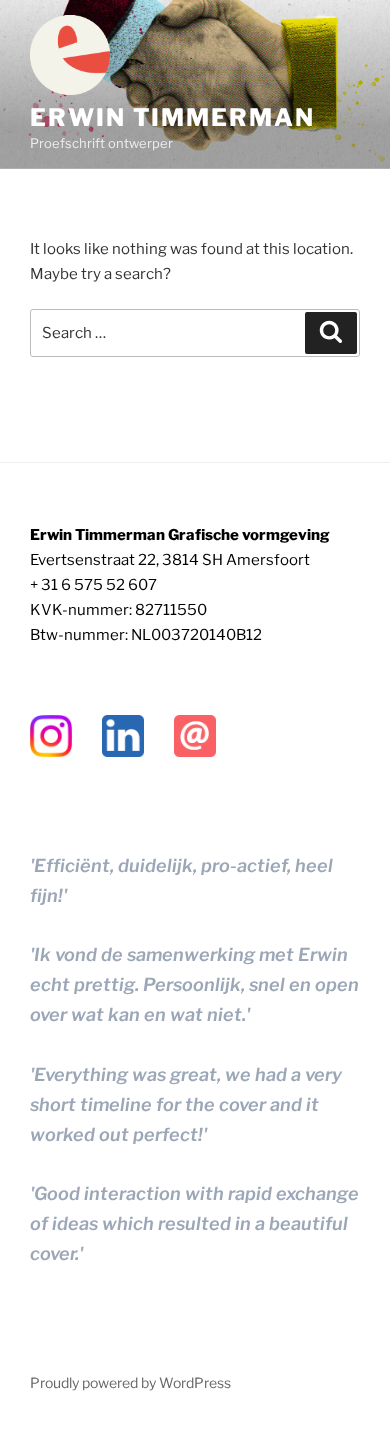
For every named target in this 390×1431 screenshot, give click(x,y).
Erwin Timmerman (172, 117)
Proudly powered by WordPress (130, 1382)
